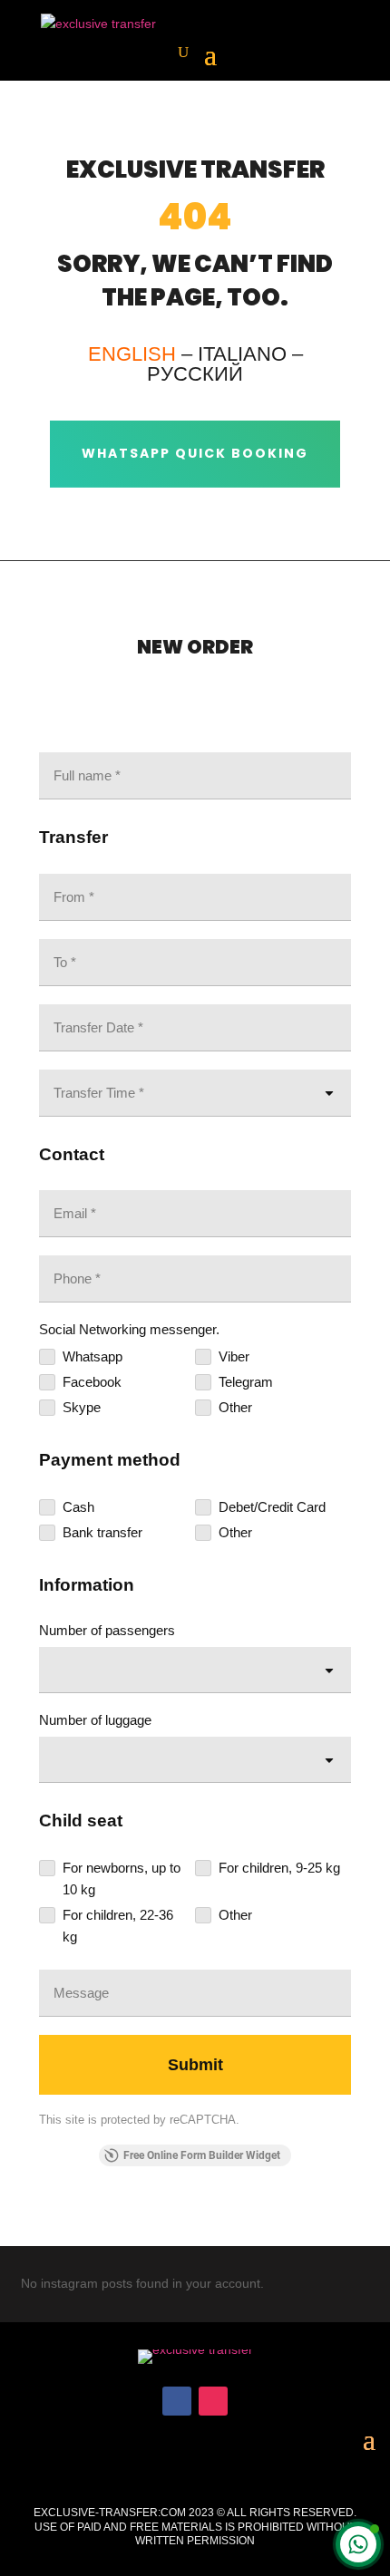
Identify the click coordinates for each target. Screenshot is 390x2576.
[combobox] (195, 1670)
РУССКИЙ (195, 374)
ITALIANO (242, 354)
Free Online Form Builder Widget (202, 2155)
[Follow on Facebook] (177, 2401)
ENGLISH (132, 354)
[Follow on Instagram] (213, 2401)
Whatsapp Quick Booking (195, 453)
